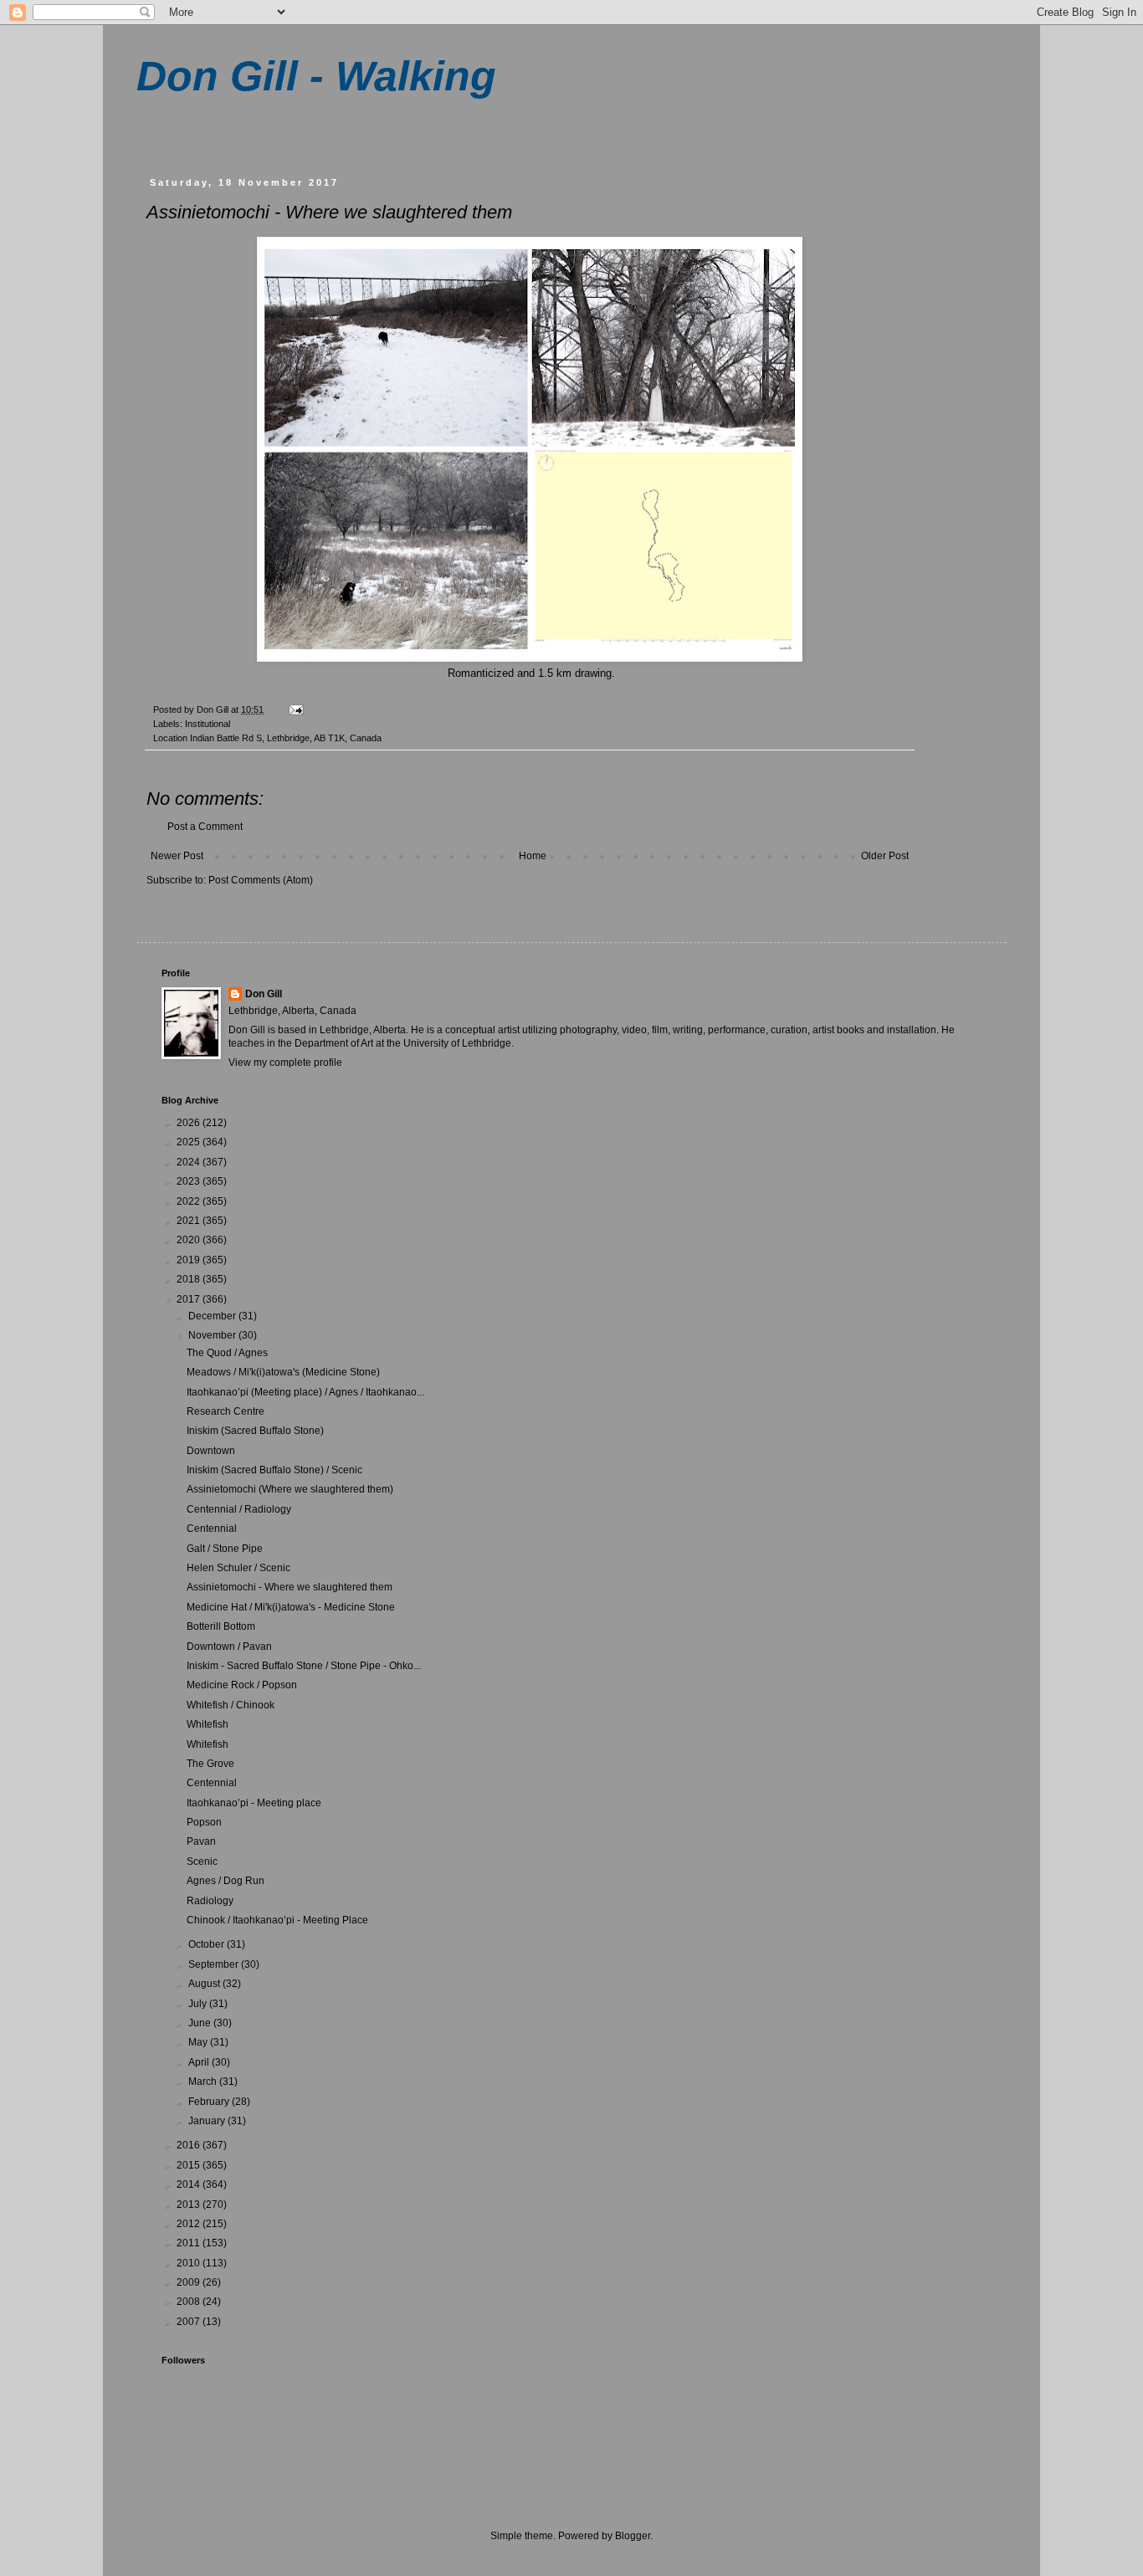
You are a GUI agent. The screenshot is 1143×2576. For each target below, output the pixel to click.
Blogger (633, 2536)
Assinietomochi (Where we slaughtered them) (290, 1489)
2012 (190, 2224)
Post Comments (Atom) (261, 880)
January (208, 2121)
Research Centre (226, 1411)
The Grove (210, 1764)
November (213, 1335)
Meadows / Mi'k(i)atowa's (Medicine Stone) (283, 1372)
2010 (190, 2263)
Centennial (212, 1529)
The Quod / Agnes (227, 1353)
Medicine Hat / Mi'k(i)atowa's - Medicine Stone (291, 1607)
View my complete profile (285, 1063)
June (201, 2023)
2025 (190, 1142)
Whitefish (208, 1724)
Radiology (210, 1901)
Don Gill (264, 994)
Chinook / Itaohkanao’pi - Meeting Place (277, 1920)
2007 (190, 2322)
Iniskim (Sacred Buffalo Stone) (255, 1431)
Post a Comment (205, 827)
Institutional (208, 724)
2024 (190, 1162)
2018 (190, 1279)
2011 (190, 2243)
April (200, 2062)
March (204, 2082)
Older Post (885, 856)
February (210, 2102)
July (199, 2004)
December (213, 1316)
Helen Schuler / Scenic (238, 1568)
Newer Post (177, 856)
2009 (190, 2282)
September (215, 1964)
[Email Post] (295, 709)
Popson (204, 1822)
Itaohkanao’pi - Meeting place (254, 1803)
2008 (190, 2302)
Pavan (201, 1841)
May (199, 2042)
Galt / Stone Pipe (225, 1549)
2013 (190, 2205)
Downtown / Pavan (229, 1646)
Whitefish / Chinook (231, 1705)
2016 (190, 2145)
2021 (190, 1221)
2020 (190, 1240)
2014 (190, 2184)
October (208, 1944)
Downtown (211, 1451)
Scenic (202, 1862)
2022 (190, 1201)
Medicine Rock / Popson (242, 1685)
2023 (190, 1181)
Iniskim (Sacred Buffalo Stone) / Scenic (274, 1470)
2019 (190, 1260)
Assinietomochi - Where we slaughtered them (290, 1587)
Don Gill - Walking (316, 76)
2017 (190, 1299)
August (205, 1984)
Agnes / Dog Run (226, 1881)
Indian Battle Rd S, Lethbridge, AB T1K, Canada (286, 738)
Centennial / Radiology (239, 1509)
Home (533, 856)
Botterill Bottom (221, 1626)
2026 (190, 1123)
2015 (190, 2165)
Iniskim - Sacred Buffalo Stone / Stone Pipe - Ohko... (304, 1666)
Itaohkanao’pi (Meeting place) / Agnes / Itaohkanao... (305, 1392)
